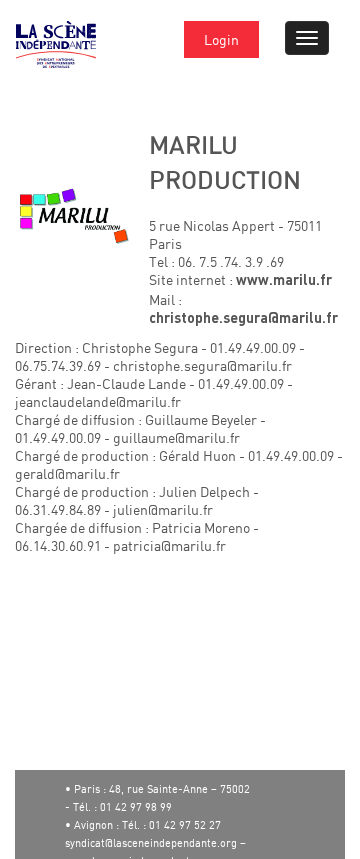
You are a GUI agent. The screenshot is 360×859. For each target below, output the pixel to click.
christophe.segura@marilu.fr (243, 319)
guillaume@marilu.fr (176, 437)
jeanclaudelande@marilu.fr (98, 401)
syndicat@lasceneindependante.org (151, 843)
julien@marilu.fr (163, 509)
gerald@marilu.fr (67, 473)
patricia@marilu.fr (169, 545)
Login (221, 39)
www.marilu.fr (284, 281)
